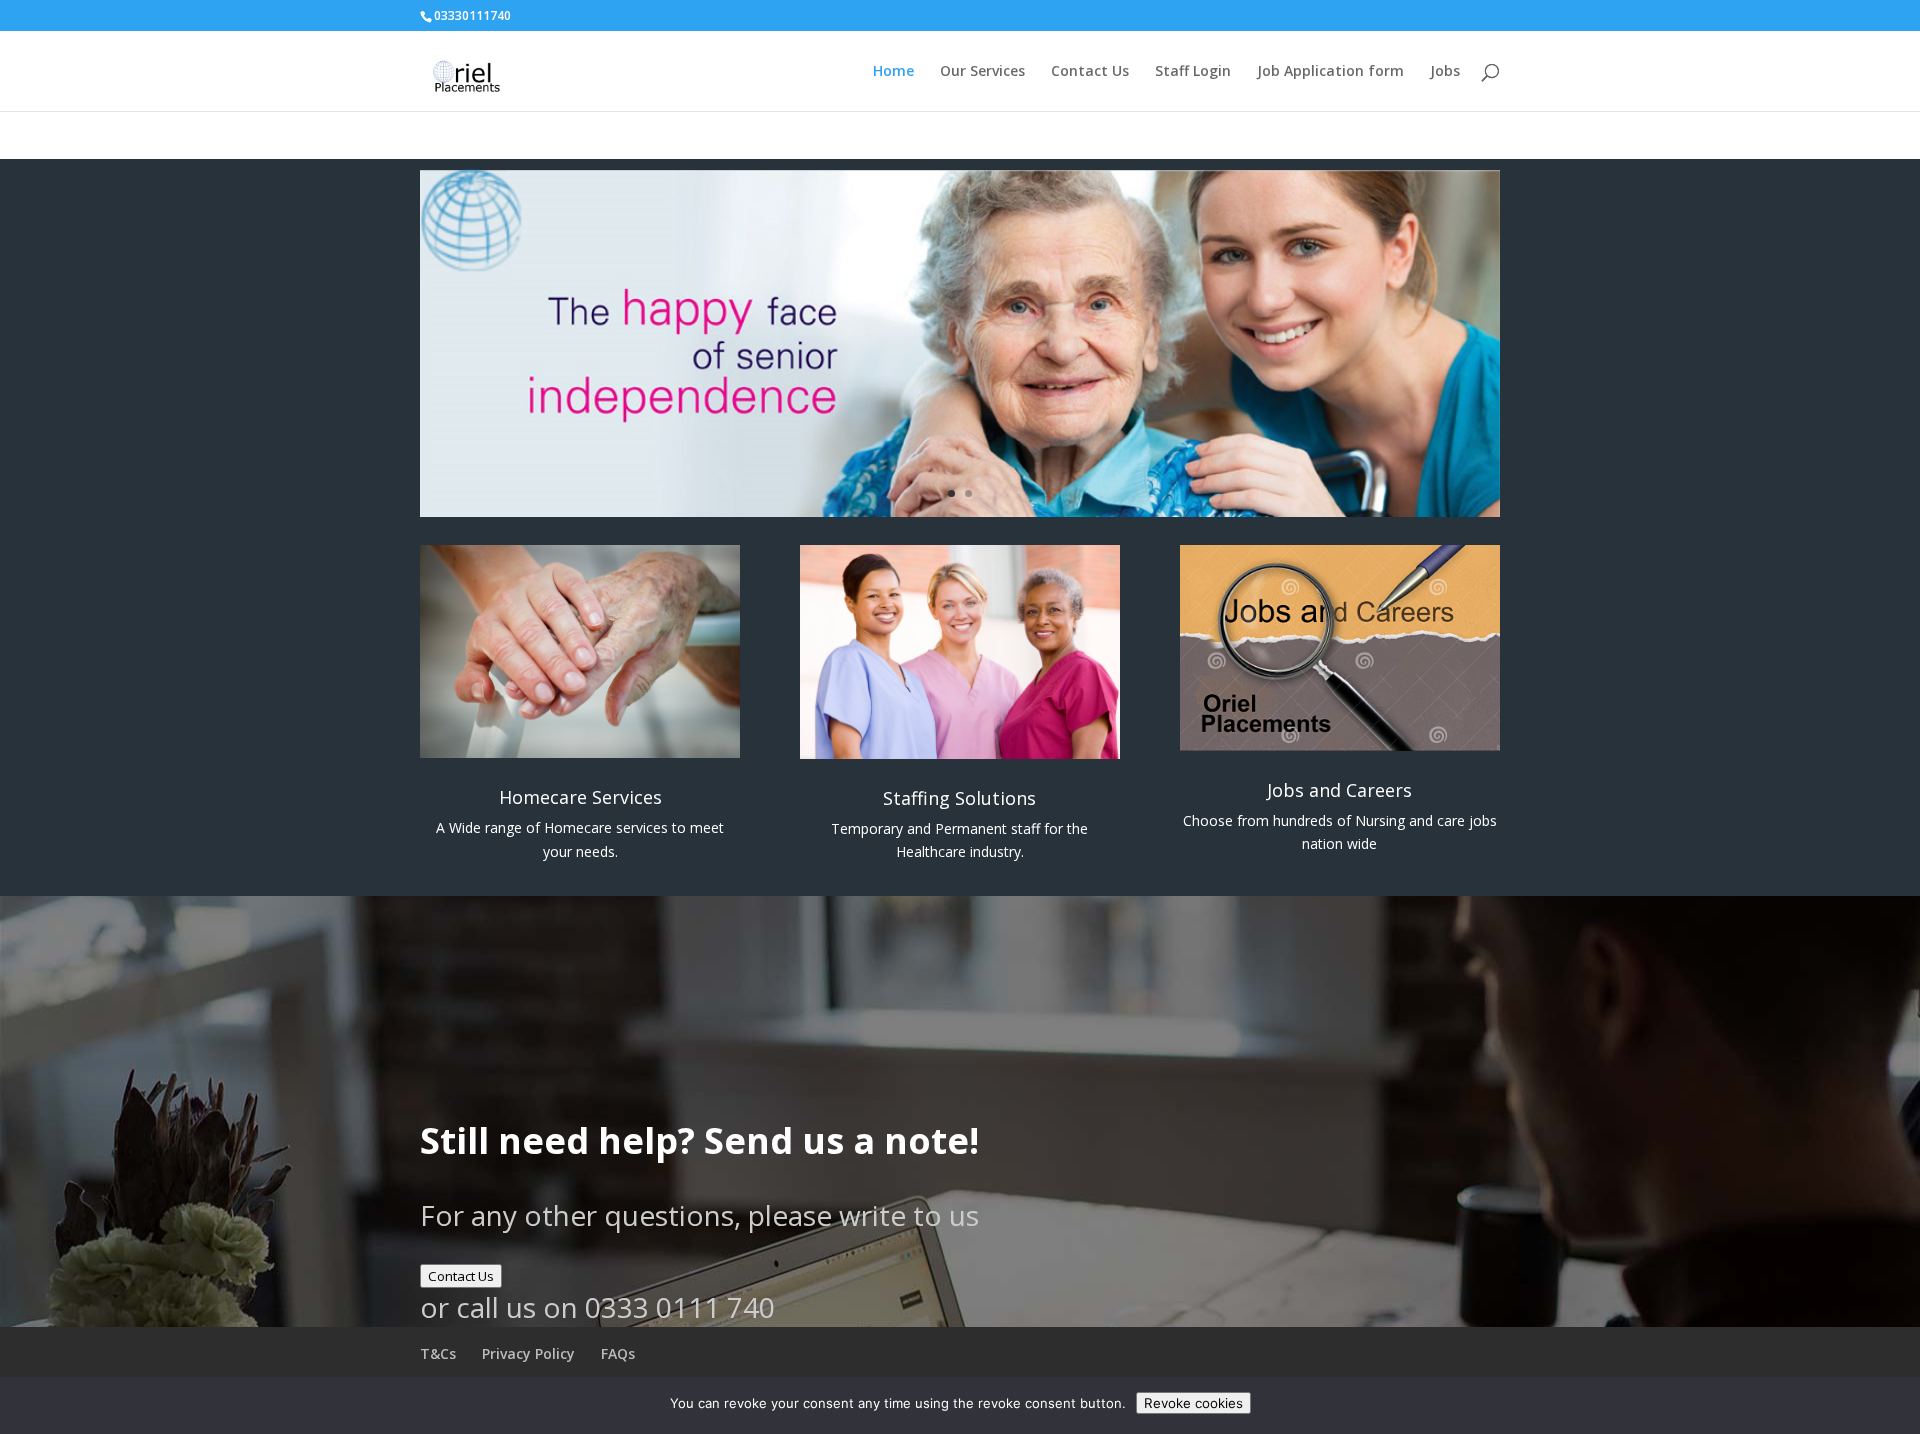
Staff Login (1193, 72)
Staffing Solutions (959, 798)
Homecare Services (580, 797)
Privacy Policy (528, 1353)
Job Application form (1330, 72)
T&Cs (438, 1353)
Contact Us (1090, 72)
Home (893, 72)
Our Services (982, 72)
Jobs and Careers (1339, 790)
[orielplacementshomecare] (960, 511)
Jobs (1445, 72)
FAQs (618, 1353)
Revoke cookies (1193, 1403)
